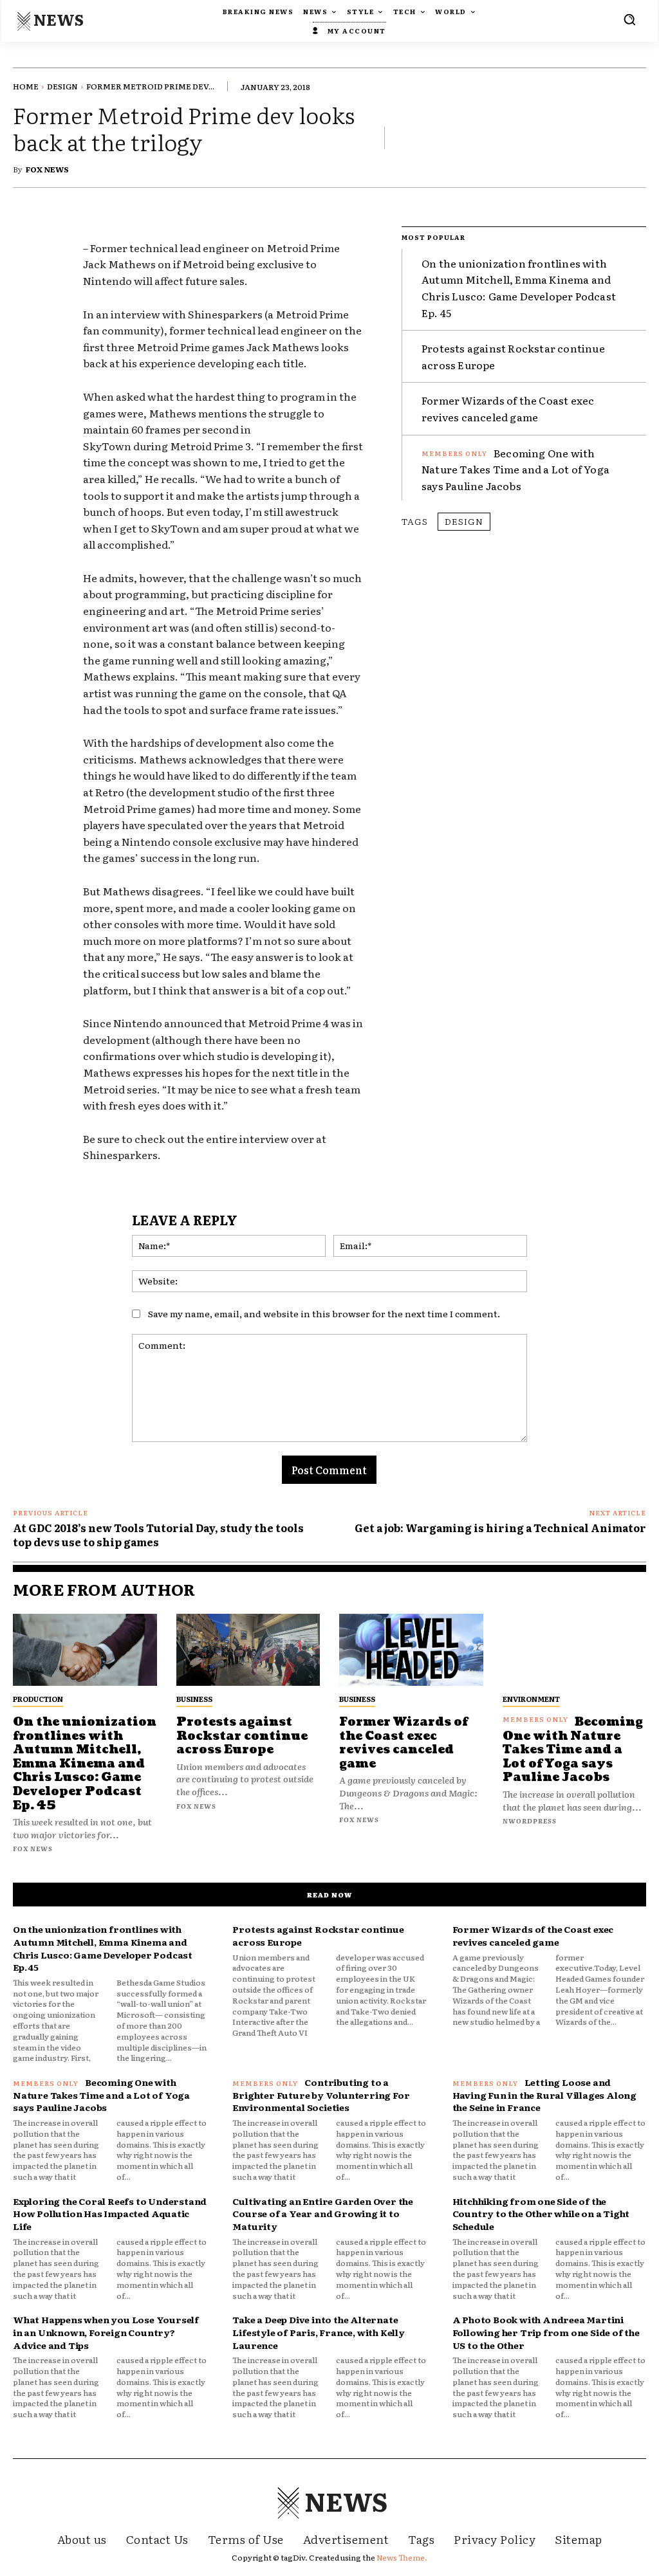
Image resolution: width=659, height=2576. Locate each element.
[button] (629, 19)
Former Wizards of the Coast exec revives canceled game (508, 408)
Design (62, 86)
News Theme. (402, 2557)
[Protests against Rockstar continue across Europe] (248, 1650)
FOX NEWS (47, 169)
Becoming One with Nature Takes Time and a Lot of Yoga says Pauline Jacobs (515, 469)
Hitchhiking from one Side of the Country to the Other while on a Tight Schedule (541, 2214)
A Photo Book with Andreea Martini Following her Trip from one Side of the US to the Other (546, 2332)
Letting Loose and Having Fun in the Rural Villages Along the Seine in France (544, 2095)
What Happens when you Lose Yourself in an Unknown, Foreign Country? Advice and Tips (106, 2332)
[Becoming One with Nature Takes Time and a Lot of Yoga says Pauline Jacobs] (575, 1650)
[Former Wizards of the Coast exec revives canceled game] (411, 1650)
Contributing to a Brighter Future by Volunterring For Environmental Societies (321, 2095)
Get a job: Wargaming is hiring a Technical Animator (500, 1528)
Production (38, 1699)
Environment (531, 1699)
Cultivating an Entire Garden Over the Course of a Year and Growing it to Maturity (323, 2214)
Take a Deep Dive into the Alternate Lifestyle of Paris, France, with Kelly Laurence (318, 2332)
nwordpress (530, 1821)
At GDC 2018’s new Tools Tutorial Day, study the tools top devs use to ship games (158, 1535)
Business (194, 1699)
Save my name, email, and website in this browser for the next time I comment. (324, 1313)
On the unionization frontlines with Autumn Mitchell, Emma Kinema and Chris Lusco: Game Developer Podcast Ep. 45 (519, 288)
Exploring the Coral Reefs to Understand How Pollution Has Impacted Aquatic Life (110, 2214)
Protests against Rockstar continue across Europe (242, 1736)
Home (26, 86)
